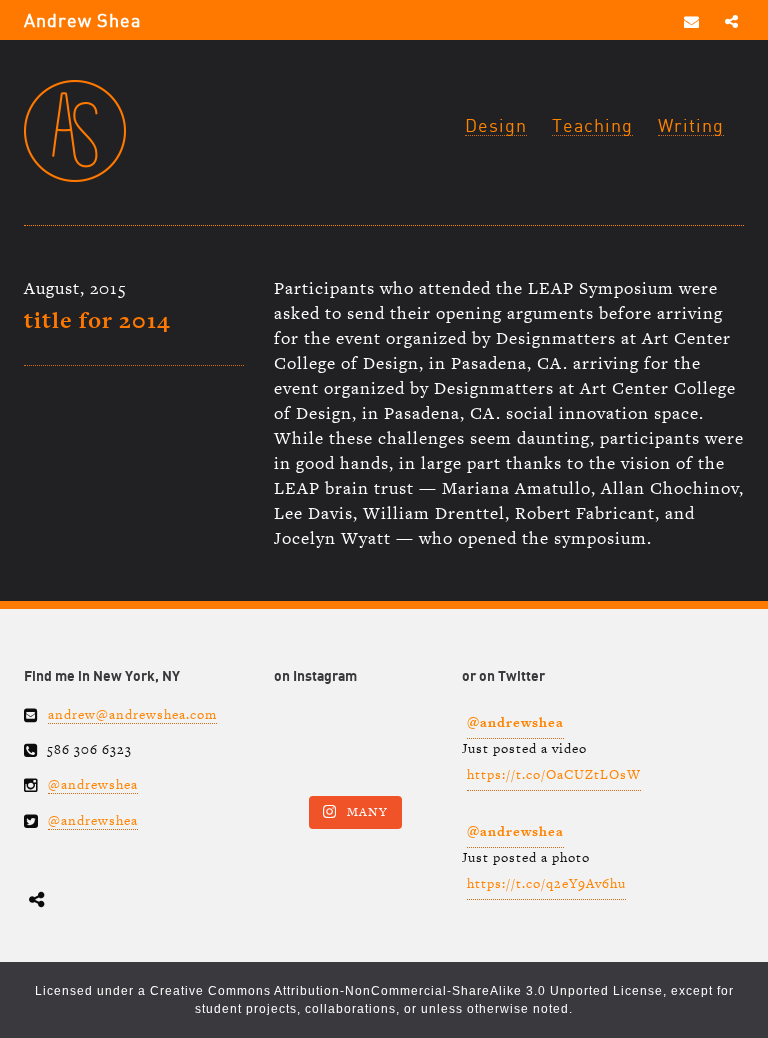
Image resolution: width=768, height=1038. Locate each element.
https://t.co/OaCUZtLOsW (554, 774)
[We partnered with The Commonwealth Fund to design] (353, 747)
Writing (691, 126)
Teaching (592, 126)
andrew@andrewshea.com (132, 714)
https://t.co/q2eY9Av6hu (546, 883)
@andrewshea (93, 784)
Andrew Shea (82, 21)
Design (496, 126)
